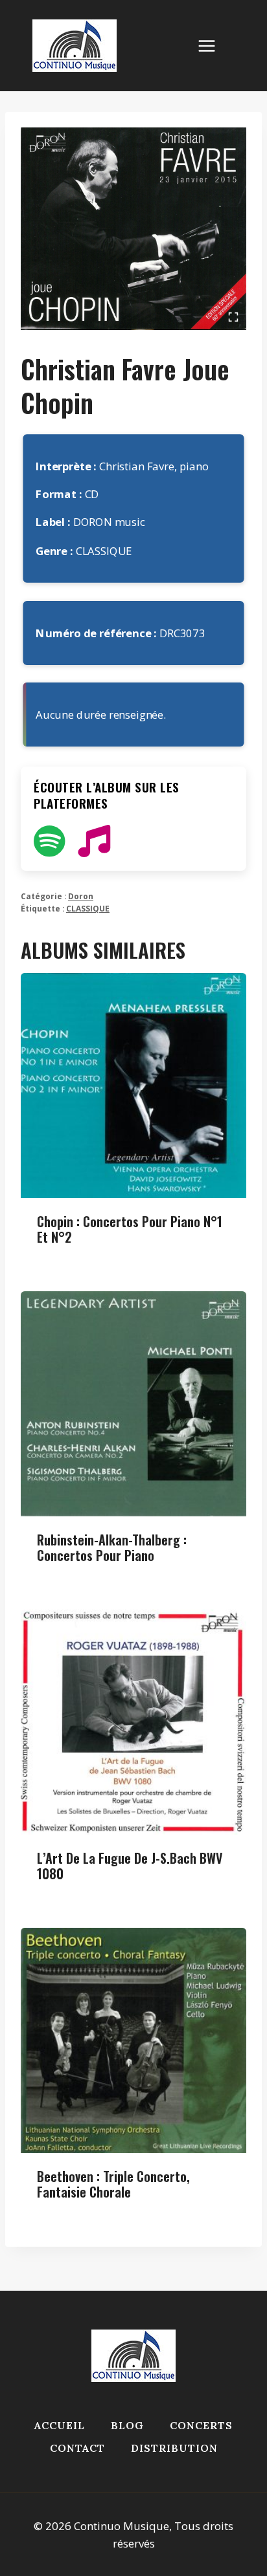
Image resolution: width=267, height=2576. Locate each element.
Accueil (60, 2425)
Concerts (201, 2425)
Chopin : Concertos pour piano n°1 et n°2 (130, 1229)
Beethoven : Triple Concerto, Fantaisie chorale (113, 2184)
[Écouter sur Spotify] (49, 841)
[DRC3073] (133, 229)
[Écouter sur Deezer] (94, 841)
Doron (81, 896)
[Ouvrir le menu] (213, 46)
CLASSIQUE (88, 908)
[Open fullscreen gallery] (233, 317)
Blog (127, 2425)
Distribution (174, 2448)
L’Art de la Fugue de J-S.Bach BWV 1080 (130, 1866)
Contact (77, 2448)
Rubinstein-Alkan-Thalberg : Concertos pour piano (112, 1547)
